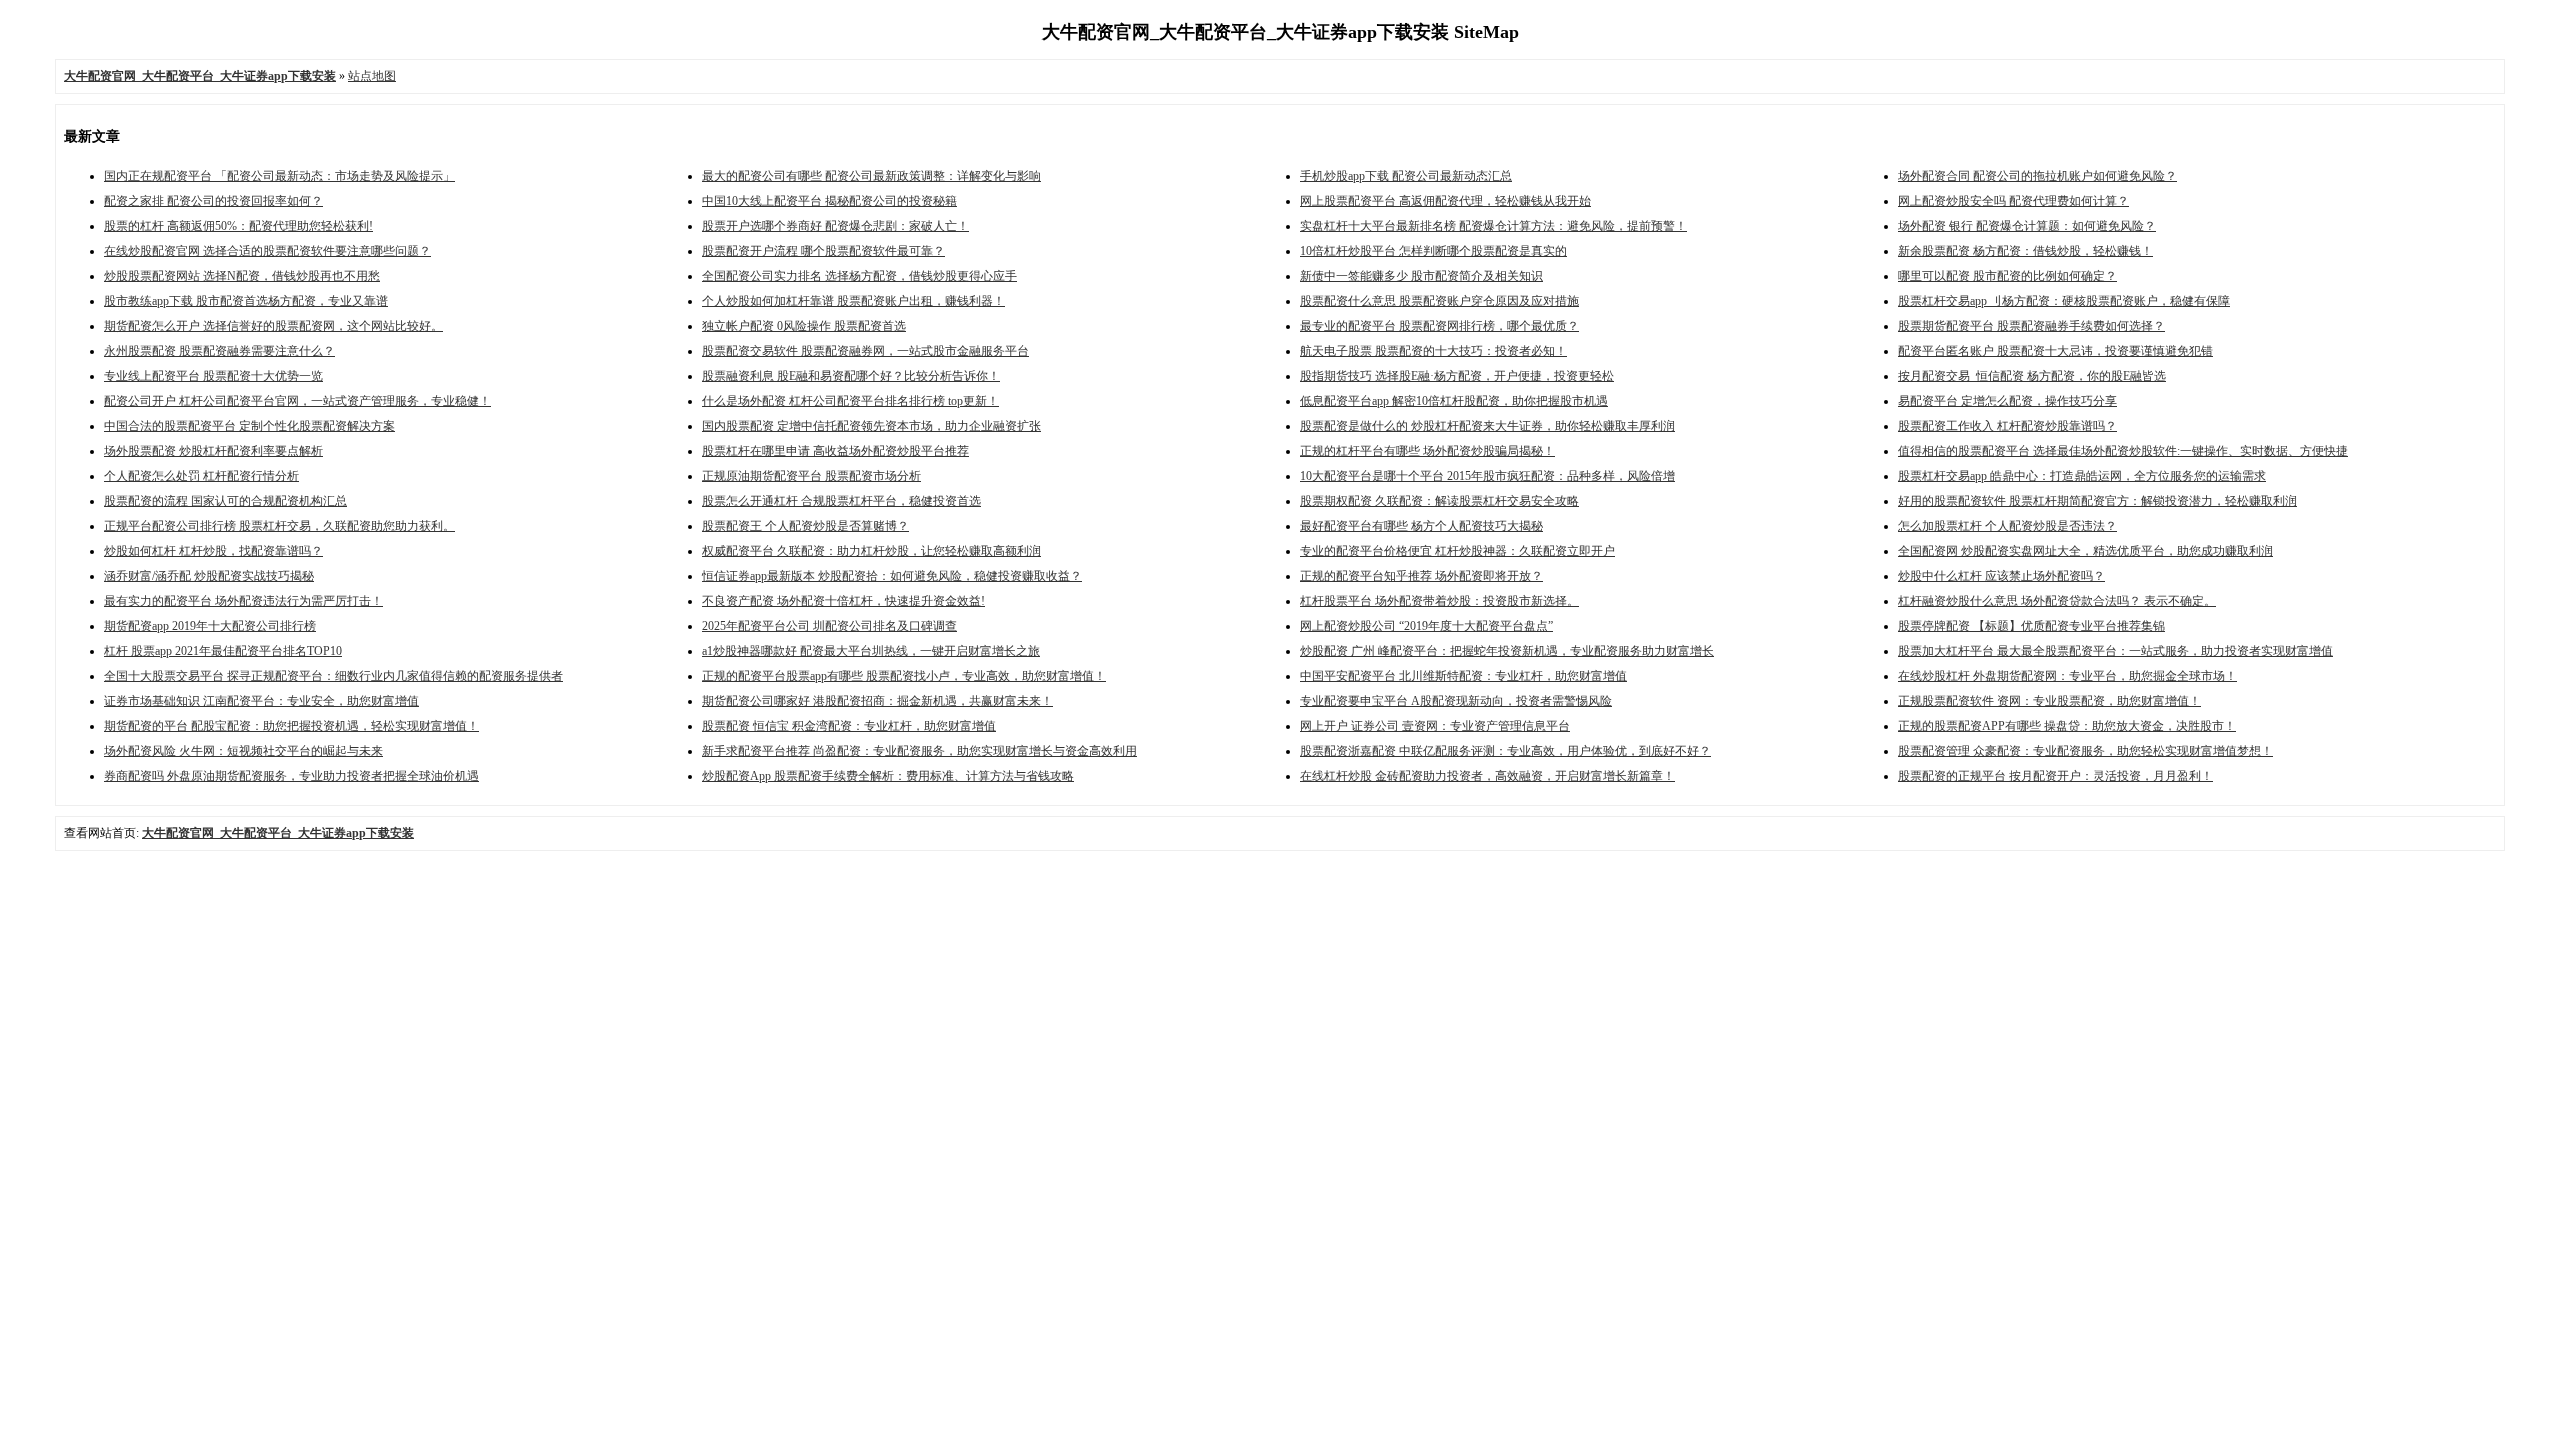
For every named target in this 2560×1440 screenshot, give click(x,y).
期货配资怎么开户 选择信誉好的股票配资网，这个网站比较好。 (273, 326)
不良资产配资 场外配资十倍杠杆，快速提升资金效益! (843, 601)
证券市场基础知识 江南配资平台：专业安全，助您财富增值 (261, 701)
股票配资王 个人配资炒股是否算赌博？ (805, 526)
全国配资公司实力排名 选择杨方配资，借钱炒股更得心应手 (859, 276)
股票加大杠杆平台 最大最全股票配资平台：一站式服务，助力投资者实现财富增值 (2115, 651)
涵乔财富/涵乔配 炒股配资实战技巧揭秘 (209, 576)
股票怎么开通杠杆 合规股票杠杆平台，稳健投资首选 (841, 501)
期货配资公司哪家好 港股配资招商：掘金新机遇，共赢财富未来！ (877, 701)
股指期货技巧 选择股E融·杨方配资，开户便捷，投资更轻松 (1457, 376)
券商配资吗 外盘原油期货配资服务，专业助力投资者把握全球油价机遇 (291, 776)
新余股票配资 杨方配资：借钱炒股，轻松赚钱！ (2025, 251)
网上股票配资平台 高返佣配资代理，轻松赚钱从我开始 (1445, 201)
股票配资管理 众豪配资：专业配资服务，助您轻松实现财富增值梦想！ (2085, 751)
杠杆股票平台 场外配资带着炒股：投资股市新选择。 (1439, 601)
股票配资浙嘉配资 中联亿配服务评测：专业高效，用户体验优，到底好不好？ (1505, 751)
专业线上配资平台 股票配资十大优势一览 (213, 376)
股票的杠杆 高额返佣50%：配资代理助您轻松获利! (238, 226)
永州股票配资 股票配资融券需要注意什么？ (219, 351)
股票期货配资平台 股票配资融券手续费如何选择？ (2031, 326)
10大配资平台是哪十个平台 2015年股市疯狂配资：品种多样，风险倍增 (1487, 476)
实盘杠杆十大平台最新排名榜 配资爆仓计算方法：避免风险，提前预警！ (1493, 226)
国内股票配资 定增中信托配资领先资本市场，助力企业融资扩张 (871, 426)
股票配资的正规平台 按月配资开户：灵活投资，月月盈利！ (2055, 776)
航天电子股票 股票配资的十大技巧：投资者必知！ (1433, 351)
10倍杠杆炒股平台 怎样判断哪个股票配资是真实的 (1433, 251)
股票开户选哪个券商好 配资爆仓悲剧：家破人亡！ (835, 226)
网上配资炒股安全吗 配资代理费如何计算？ (2013, 201)
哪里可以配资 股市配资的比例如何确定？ (2007, 276)
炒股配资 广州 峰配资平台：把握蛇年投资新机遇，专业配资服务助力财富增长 (1507, 651)
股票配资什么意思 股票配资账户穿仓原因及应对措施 (1439, 301)
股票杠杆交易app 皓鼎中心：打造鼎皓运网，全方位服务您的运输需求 (2082, 476)
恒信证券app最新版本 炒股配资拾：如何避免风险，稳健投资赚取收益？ (892, 576)
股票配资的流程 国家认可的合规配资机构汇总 (225, 501)
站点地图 (372, 76)
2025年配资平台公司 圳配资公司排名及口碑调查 (829, 626)
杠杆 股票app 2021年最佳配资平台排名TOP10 (223, 651)
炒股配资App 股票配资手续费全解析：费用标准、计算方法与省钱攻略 (888, 776)
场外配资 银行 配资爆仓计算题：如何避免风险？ (2027, 226)
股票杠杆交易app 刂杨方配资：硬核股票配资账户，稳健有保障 (2064, 301)
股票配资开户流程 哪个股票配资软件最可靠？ (823, 251)
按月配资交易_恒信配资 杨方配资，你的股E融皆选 (2032, 376)
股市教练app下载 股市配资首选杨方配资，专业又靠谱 (246, 301)
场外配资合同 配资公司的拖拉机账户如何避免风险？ (2037, 176)
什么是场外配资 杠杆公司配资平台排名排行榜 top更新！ (850, 401)
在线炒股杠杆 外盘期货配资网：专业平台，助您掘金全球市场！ (2067, 676)
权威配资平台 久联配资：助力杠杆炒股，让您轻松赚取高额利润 (871, 551)
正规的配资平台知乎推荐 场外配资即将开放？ (1421, 576)
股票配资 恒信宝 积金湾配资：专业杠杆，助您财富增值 (849, 726)
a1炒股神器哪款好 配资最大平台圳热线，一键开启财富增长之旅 (871, 651)
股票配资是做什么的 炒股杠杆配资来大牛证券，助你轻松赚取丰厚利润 (1487, 426)
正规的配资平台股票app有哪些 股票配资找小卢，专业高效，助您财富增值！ (904, 676)
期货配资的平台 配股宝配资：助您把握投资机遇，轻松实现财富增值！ (291, 726)
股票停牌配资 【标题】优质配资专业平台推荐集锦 (2031, 626)
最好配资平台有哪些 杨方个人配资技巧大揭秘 (1421, 526)
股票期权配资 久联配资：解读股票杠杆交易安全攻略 (1439, 501)
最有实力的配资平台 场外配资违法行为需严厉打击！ (243, 601)
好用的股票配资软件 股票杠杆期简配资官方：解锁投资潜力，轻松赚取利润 (2097, 501)
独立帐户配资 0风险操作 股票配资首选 (804, 326)
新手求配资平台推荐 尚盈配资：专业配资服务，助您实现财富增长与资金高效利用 (919, 751)
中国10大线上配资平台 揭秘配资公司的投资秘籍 (829, 201)
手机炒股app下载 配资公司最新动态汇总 (1406, 176)
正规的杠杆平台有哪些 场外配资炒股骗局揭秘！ (1427, 451)
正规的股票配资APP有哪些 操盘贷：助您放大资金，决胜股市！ (2067, 726)
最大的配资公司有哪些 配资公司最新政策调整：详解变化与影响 (871, 176)
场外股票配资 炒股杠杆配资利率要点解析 (213, 451)
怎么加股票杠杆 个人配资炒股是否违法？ (2007, 526)
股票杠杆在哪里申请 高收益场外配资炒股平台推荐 (835, 451)
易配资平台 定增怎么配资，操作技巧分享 (2007, 401)
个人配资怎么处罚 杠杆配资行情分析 (201, 476)
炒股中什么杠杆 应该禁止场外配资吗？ (2001, 576)
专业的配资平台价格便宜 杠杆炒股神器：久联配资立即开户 (1457, 551)
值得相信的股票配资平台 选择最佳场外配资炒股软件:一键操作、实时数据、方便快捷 (2123, 451)
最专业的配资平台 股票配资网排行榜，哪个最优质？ (1439, 326)
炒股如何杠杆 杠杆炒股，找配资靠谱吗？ (213, 551)
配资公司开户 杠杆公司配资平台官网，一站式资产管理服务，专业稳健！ (297, 401)
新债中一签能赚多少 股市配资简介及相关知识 (1421, 276)
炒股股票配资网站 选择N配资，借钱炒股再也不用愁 (242, 276)
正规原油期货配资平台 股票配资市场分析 (811, 476)
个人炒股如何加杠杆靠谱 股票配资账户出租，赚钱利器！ (853, 301)
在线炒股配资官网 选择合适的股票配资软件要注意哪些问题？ (267, 251)
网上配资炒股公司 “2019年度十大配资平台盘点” (1426, 626)
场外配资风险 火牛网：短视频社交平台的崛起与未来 (243, 751)
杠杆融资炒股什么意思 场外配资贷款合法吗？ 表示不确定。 (2057, 601)
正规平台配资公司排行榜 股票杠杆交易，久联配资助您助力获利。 (279, 526)
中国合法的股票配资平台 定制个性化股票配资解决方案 (249, 426)
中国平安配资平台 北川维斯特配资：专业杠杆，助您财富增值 (1463, 676)
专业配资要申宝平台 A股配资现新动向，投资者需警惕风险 (1456, 701)
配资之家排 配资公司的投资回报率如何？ (213, 201)
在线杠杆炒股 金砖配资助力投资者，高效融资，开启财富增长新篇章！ (1487, 776)
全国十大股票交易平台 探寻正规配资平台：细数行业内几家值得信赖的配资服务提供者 (333, 676)
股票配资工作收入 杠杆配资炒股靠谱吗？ (2007, 426)
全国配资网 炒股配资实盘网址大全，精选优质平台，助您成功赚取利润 (2085, 551)
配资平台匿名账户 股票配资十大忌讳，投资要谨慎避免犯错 (2055, 351)
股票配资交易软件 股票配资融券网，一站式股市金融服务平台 (865, 351)
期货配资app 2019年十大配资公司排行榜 (210, 626)
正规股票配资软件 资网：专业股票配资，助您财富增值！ (2049, 701)
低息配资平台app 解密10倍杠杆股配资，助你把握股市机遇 (1454, 401)
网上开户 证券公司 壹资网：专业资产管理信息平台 (1435, 726)
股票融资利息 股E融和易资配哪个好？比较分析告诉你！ (851, 376)
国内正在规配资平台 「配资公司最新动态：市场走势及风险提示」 (279, 176)
